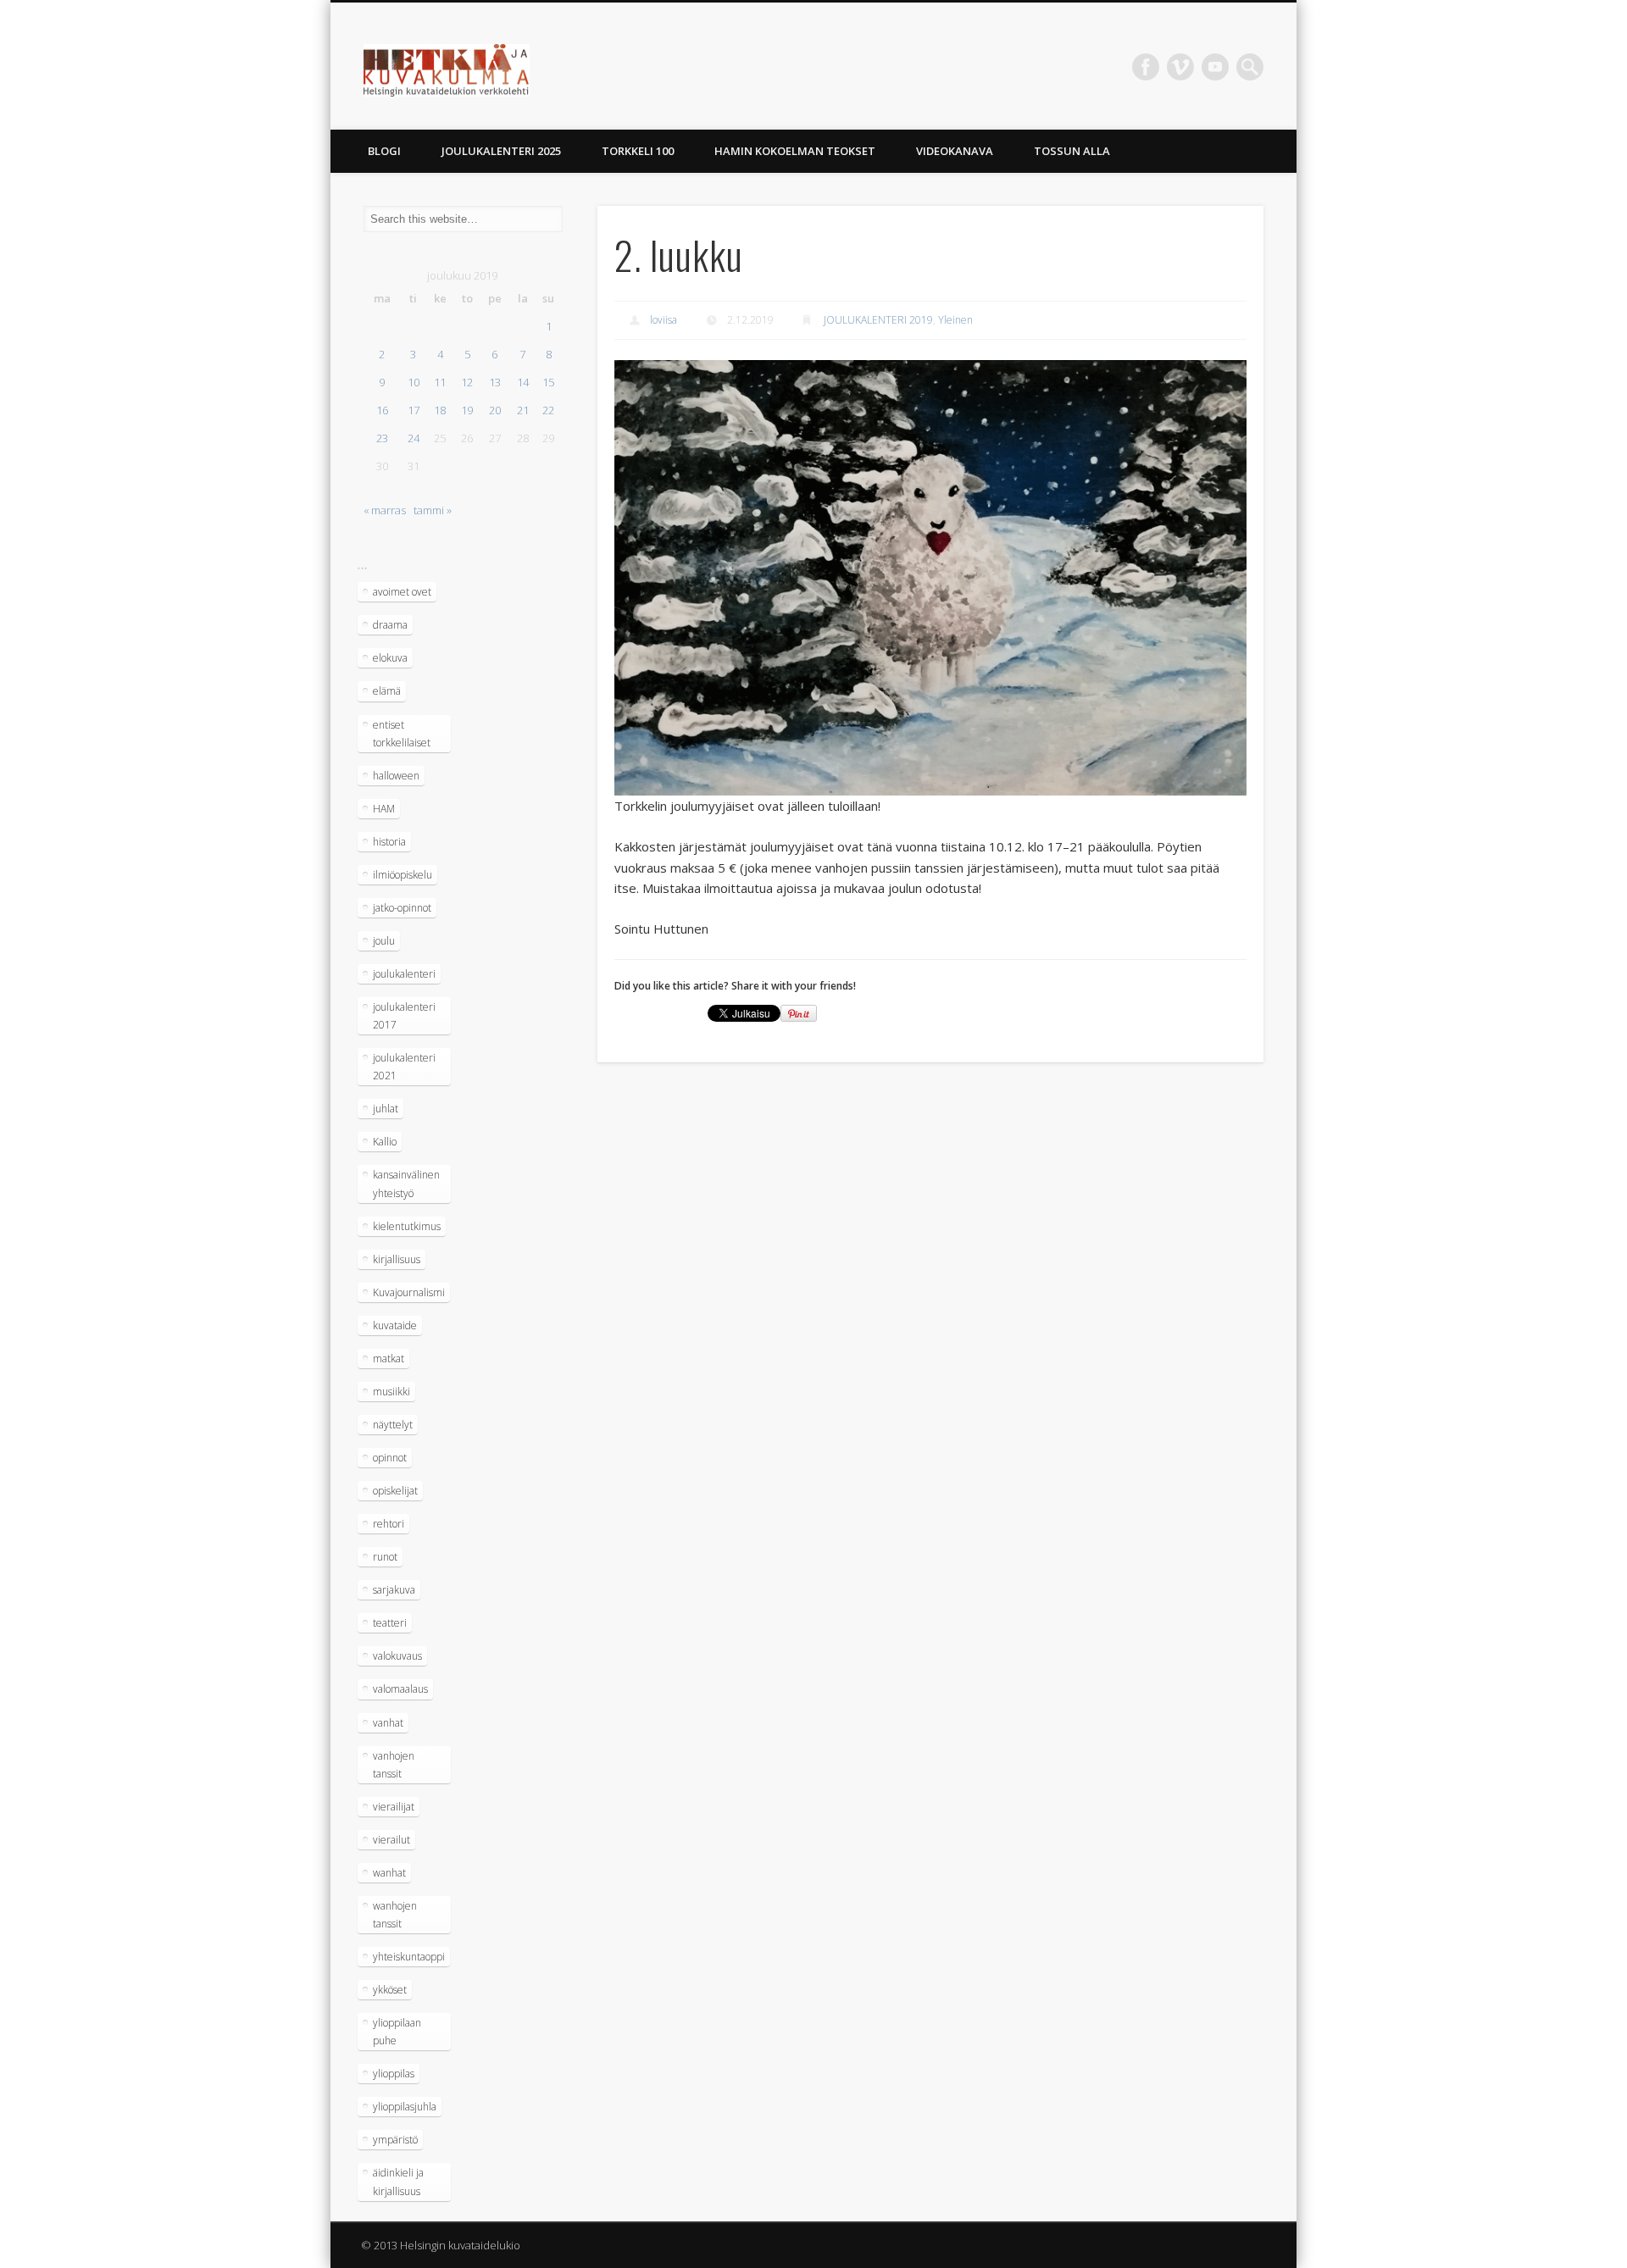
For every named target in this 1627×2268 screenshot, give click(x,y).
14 (523, 382)
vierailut (391, 1840)
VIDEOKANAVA (955, 151)
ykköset (390, 1990)
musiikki (391, 1392)
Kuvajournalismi (409, 1292)
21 (523, 410)
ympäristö (395, 2140)
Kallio (385, 1142)
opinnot (390, 1458)
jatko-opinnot (402, 908)
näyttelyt (393, 1425)
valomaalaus (400, 1689)
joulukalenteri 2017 (404, 1016)
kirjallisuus (397, 1259)
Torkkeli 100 (638, 151)
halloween (396, 776)
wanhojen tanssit (395, 1915)
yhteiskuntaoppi (409, 1957)
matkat (389, 1359)
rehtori (389, 1524)
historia (389, 842)
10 (414, 382)
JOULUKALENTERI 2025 (501, 151)
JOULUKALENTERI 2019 (878, 320)
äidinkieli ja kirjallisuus (398, 2182)
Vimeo (1180, 67)
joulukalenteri (404, 974)
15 (548, 382)
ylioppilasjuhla (405, 2107)
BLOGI (384, 151)
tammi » (433, 510)
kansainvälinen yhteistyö (406, 1184)
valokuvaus (397, 1656)
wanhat (389, 1873)
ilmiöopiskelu (403, 875)
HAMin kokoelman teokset (795, 151)
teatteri (390, 1623)
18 (440, 410)
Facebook (1146, 67)
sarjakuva (394, 1590)
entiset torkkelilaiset (402, 734)
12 (467, 382)
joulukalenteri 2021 (404, 1067)
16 (382, 410)
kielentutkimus (407, 1226)
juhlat (386, 1109)
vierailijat (394, 1807)
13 (495, 382)
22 (548, 410)
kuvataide (395, 1325)
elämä (387, 691)
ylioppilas (394, 2074)
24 (414, 438)
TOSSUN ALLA (1072, 151)
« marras (385, 510)
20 (495, 410)
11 (440, 382)
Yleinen (955, 320)
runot (385, 1557)
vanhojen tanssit (394, 1765)
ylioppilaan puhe (397, 2032)
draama (390, 625)
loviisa (664, 320)
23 (382, 438)
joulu (384, 941)
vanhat (388, 1723)
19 (467, 410)
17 (414, 410)
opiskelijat (395, 1491)
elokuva (390, 658)
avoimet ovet (402, 592)
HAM (384, 809)
